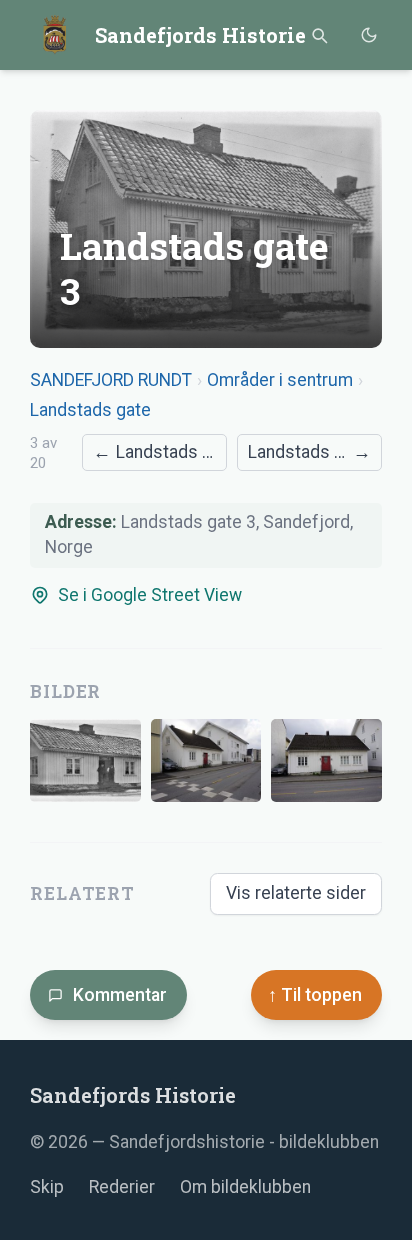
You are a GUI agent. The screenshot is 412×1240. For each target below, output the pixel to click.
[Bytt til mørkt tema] (368, 35)
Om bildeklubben (245, 1187)
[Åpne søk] (318, 35)
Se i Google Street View (150, 595)
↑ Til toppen (315, 995)
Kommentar (120, 995)
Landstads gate (90, 410)
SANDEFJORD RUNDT (111, 380)
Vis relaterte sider (296, 893)
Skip (47, 1187)
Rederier (122, 1187)
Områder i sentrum (280, 380)
